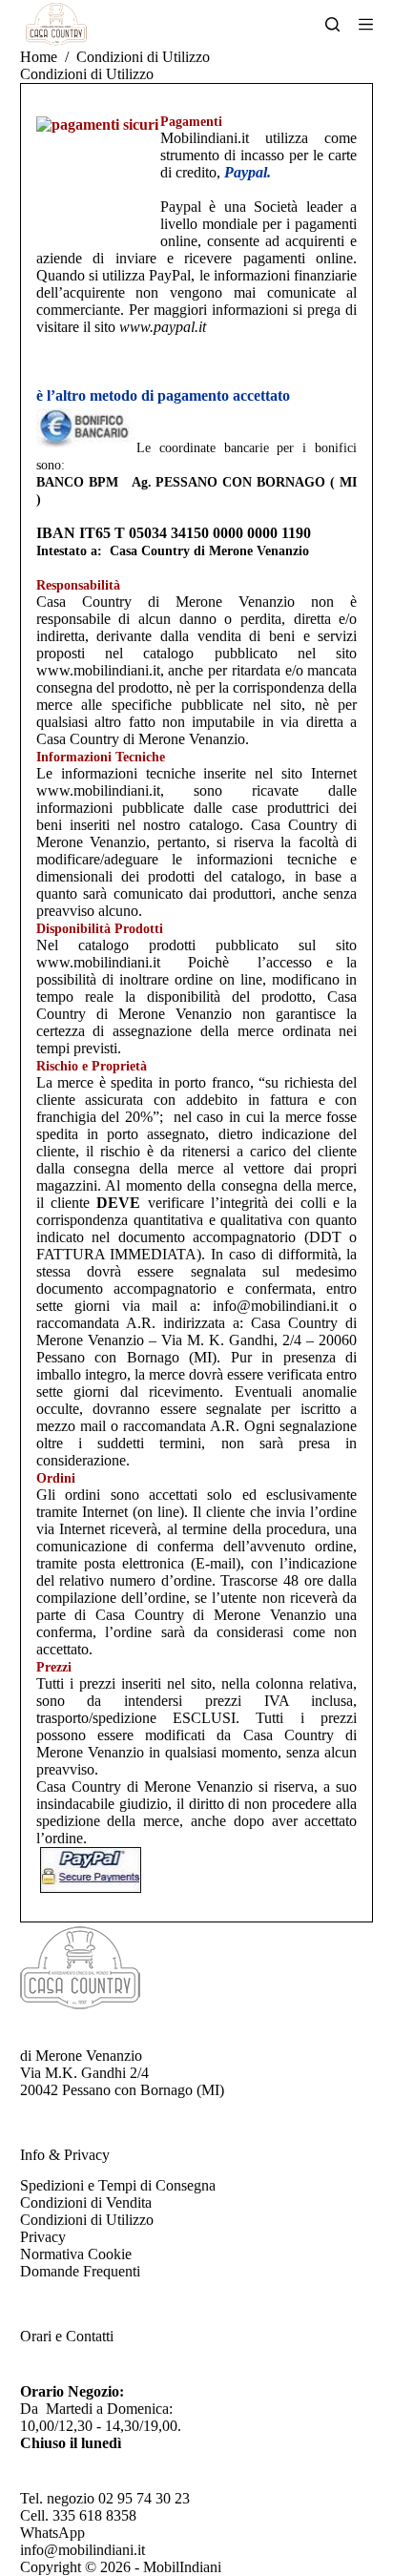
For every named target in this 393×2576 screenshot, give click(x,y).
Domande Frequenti (80, 2271)
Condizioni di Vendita (86, 2202)
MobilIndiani (182, 2567)
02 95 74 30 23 (144, 2498)
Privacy (43, 2237)
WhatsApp (52, 2533)
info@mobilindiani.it (83, 2550)
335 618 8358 (94, 2515)
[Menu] (366, 24)
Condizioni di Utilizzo (87, 2220)
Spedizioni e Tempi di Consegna (118, 2185)
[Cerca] (332, 24)
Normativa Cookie (76, 2254)
